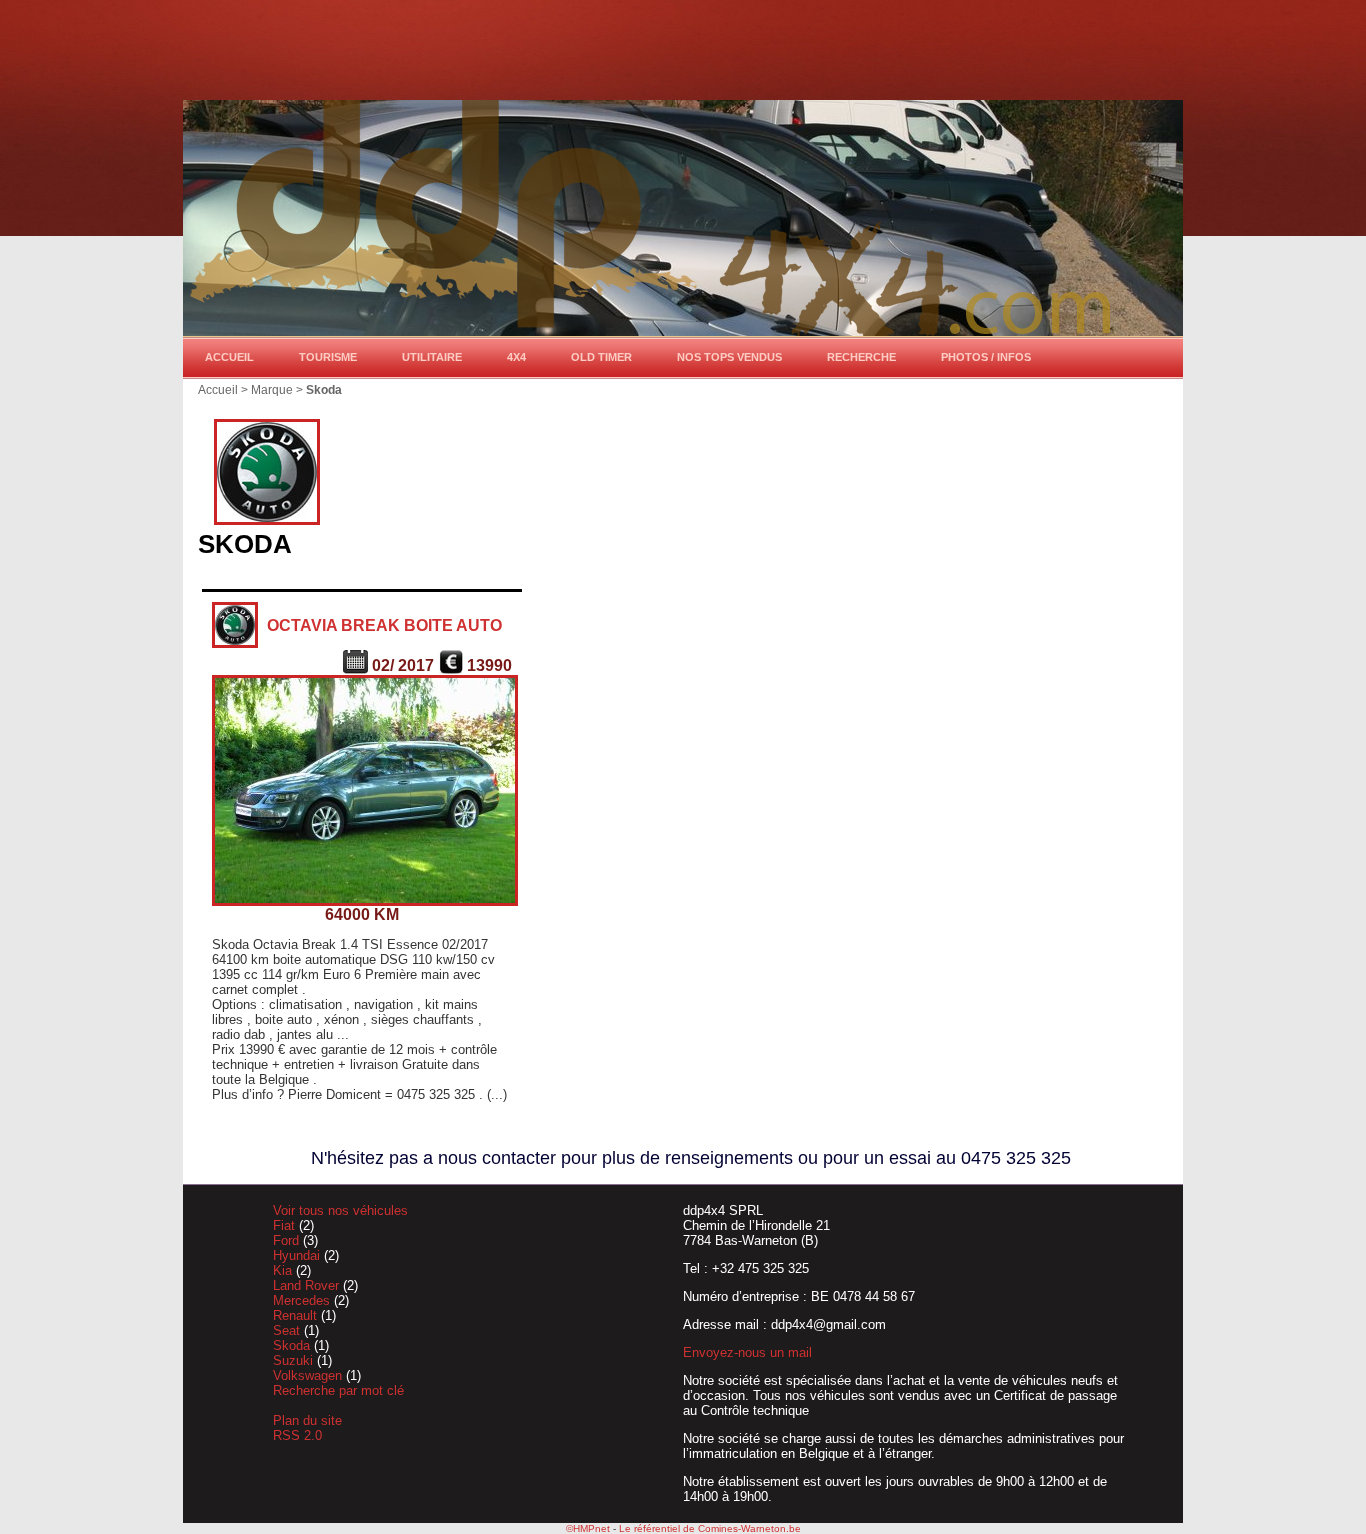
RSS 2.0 (297, 1435)
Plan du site (307, 1420)
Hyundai (298, 1255)
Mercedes (303, 1300)
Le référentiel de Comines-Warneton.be (710, 1528)
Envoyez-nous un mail (747, 1352)
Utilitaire (432, 357)
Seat (288, 1330)
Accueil (229, 357)
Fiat (286, 1225)
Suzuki (295, 1360)
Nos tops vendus (729, 357)
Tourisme (328, 357)
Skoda (293, 1345)
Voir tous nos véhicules (340, 1210)
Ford (288, 1240)
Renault (297, 1315)
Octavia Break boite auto (384, 625)
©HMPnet (588, 1528)
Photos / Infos (986, 357)
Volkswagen (309, 1375)
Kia (284, 1270)
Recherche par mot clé (338, 1390)
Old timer (601, 357)
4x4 (516, 357)
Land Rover (308, 1285)
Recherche (861, 357)
